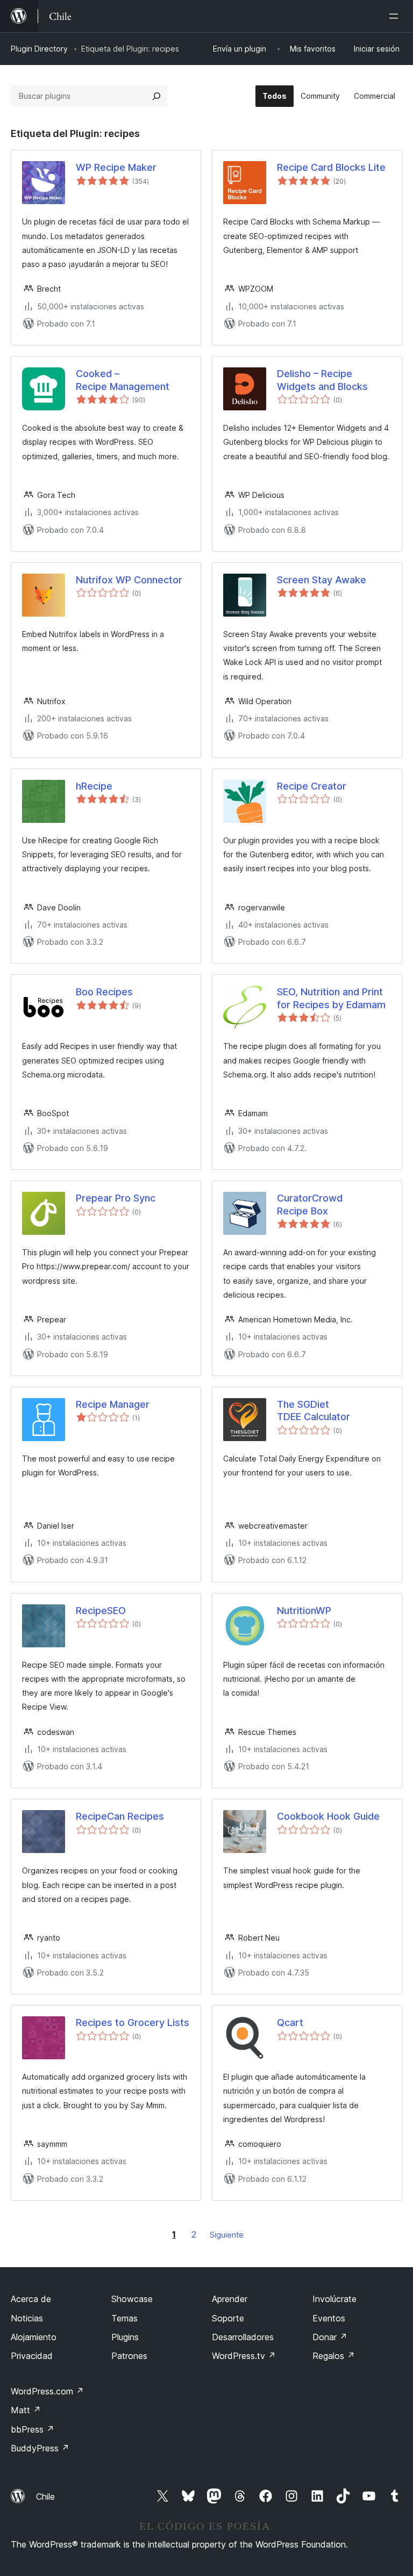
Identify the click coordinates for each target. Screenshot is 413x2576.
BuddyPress (40, 2448)
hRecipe (94, 786)
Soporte (228, 2318)
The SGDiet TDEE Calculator (314, 1410)
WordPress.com (47, 2391)
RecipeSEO (101, 1611)
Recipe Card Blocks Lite (331, 167)
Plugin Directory (39, 49)
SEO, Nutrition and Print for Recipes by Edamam (331, 998)
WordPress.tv (244, 2356)
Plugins (125, 2337)
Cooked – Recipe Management (123, 380)
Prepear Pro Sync (116, 1198)
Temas (124, 2318)
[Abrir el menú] (396, 16)
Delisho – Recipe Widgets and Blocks (322, 380)
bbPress (33, 2429)
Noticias (27, 2318)
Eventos (329, 2318)
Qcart (290, 2023)
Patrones (129, 2356)
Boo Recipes (104, 992)
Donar (330, 2337)
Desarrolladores (243, 2337)
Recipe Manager (113, 1404)
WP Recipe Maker (116, 167)
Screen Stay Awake (322, 580)
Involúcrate (334, 2299)
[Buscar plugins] (156, 96)
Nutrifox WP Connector (129, 580)
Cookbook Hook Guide (328, 1816)
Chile (45, 2497)
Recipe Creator (312, 786)
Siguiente (227, 2235)
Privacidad (32, 2356)
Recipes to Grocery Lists (133, 2023)
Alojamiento (34, 2337)
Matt (26, 2410)
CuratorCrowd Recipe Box (310, 1204)
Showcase (132, 2299)
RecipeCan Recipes (120, 1816)
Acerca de (31, 2299)
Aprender (230, 2299)
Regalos (334, 2356)
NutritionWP (304, 1611)
